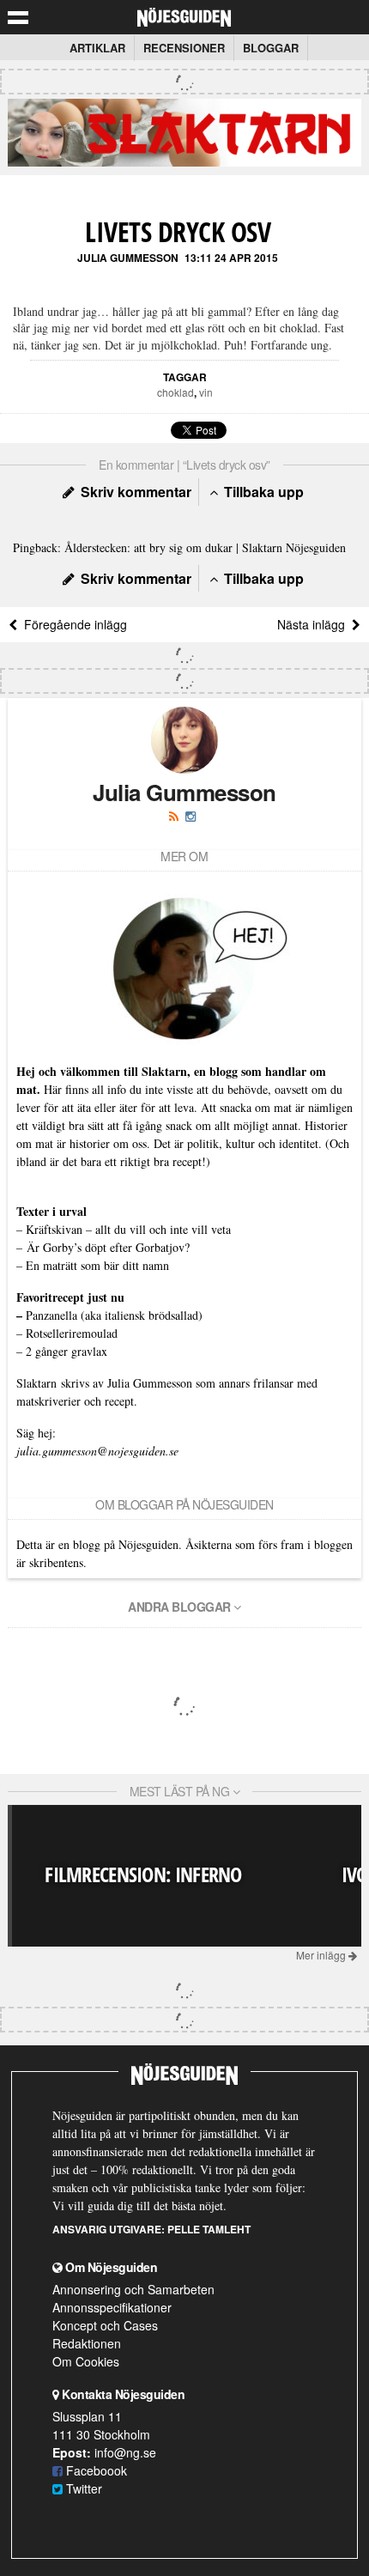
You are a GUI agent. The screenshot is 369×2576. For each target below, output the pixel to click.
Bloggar (271, 48)
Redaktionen (87, 2343)
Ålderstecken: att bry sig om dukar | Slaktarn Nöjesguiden (205, 547)
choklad (175, 392)
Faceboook (95, 2470)
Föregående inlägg (72, 624)
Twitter (82, 2488)
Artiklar (97, 48)
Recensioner (184, 48)
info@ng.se (125, 2452)
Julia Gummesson (128, 258)
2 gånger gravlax (67, 1351)
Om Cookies (86, 2361)
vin (206, 392)
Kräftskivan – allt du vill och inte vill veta (128, 1229)
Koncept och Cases (105, 2325)
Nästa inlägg (315, 624)
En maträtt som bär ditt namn (97, 1265)
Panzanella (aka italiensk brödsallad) (114, 1315)
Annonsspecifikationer (112, 2307)
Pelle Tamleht (209, 2229)
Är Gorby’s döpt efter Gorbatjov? (108, 1247)
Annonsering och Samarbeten (133, 2289)
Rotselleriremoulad (72, 1333)
